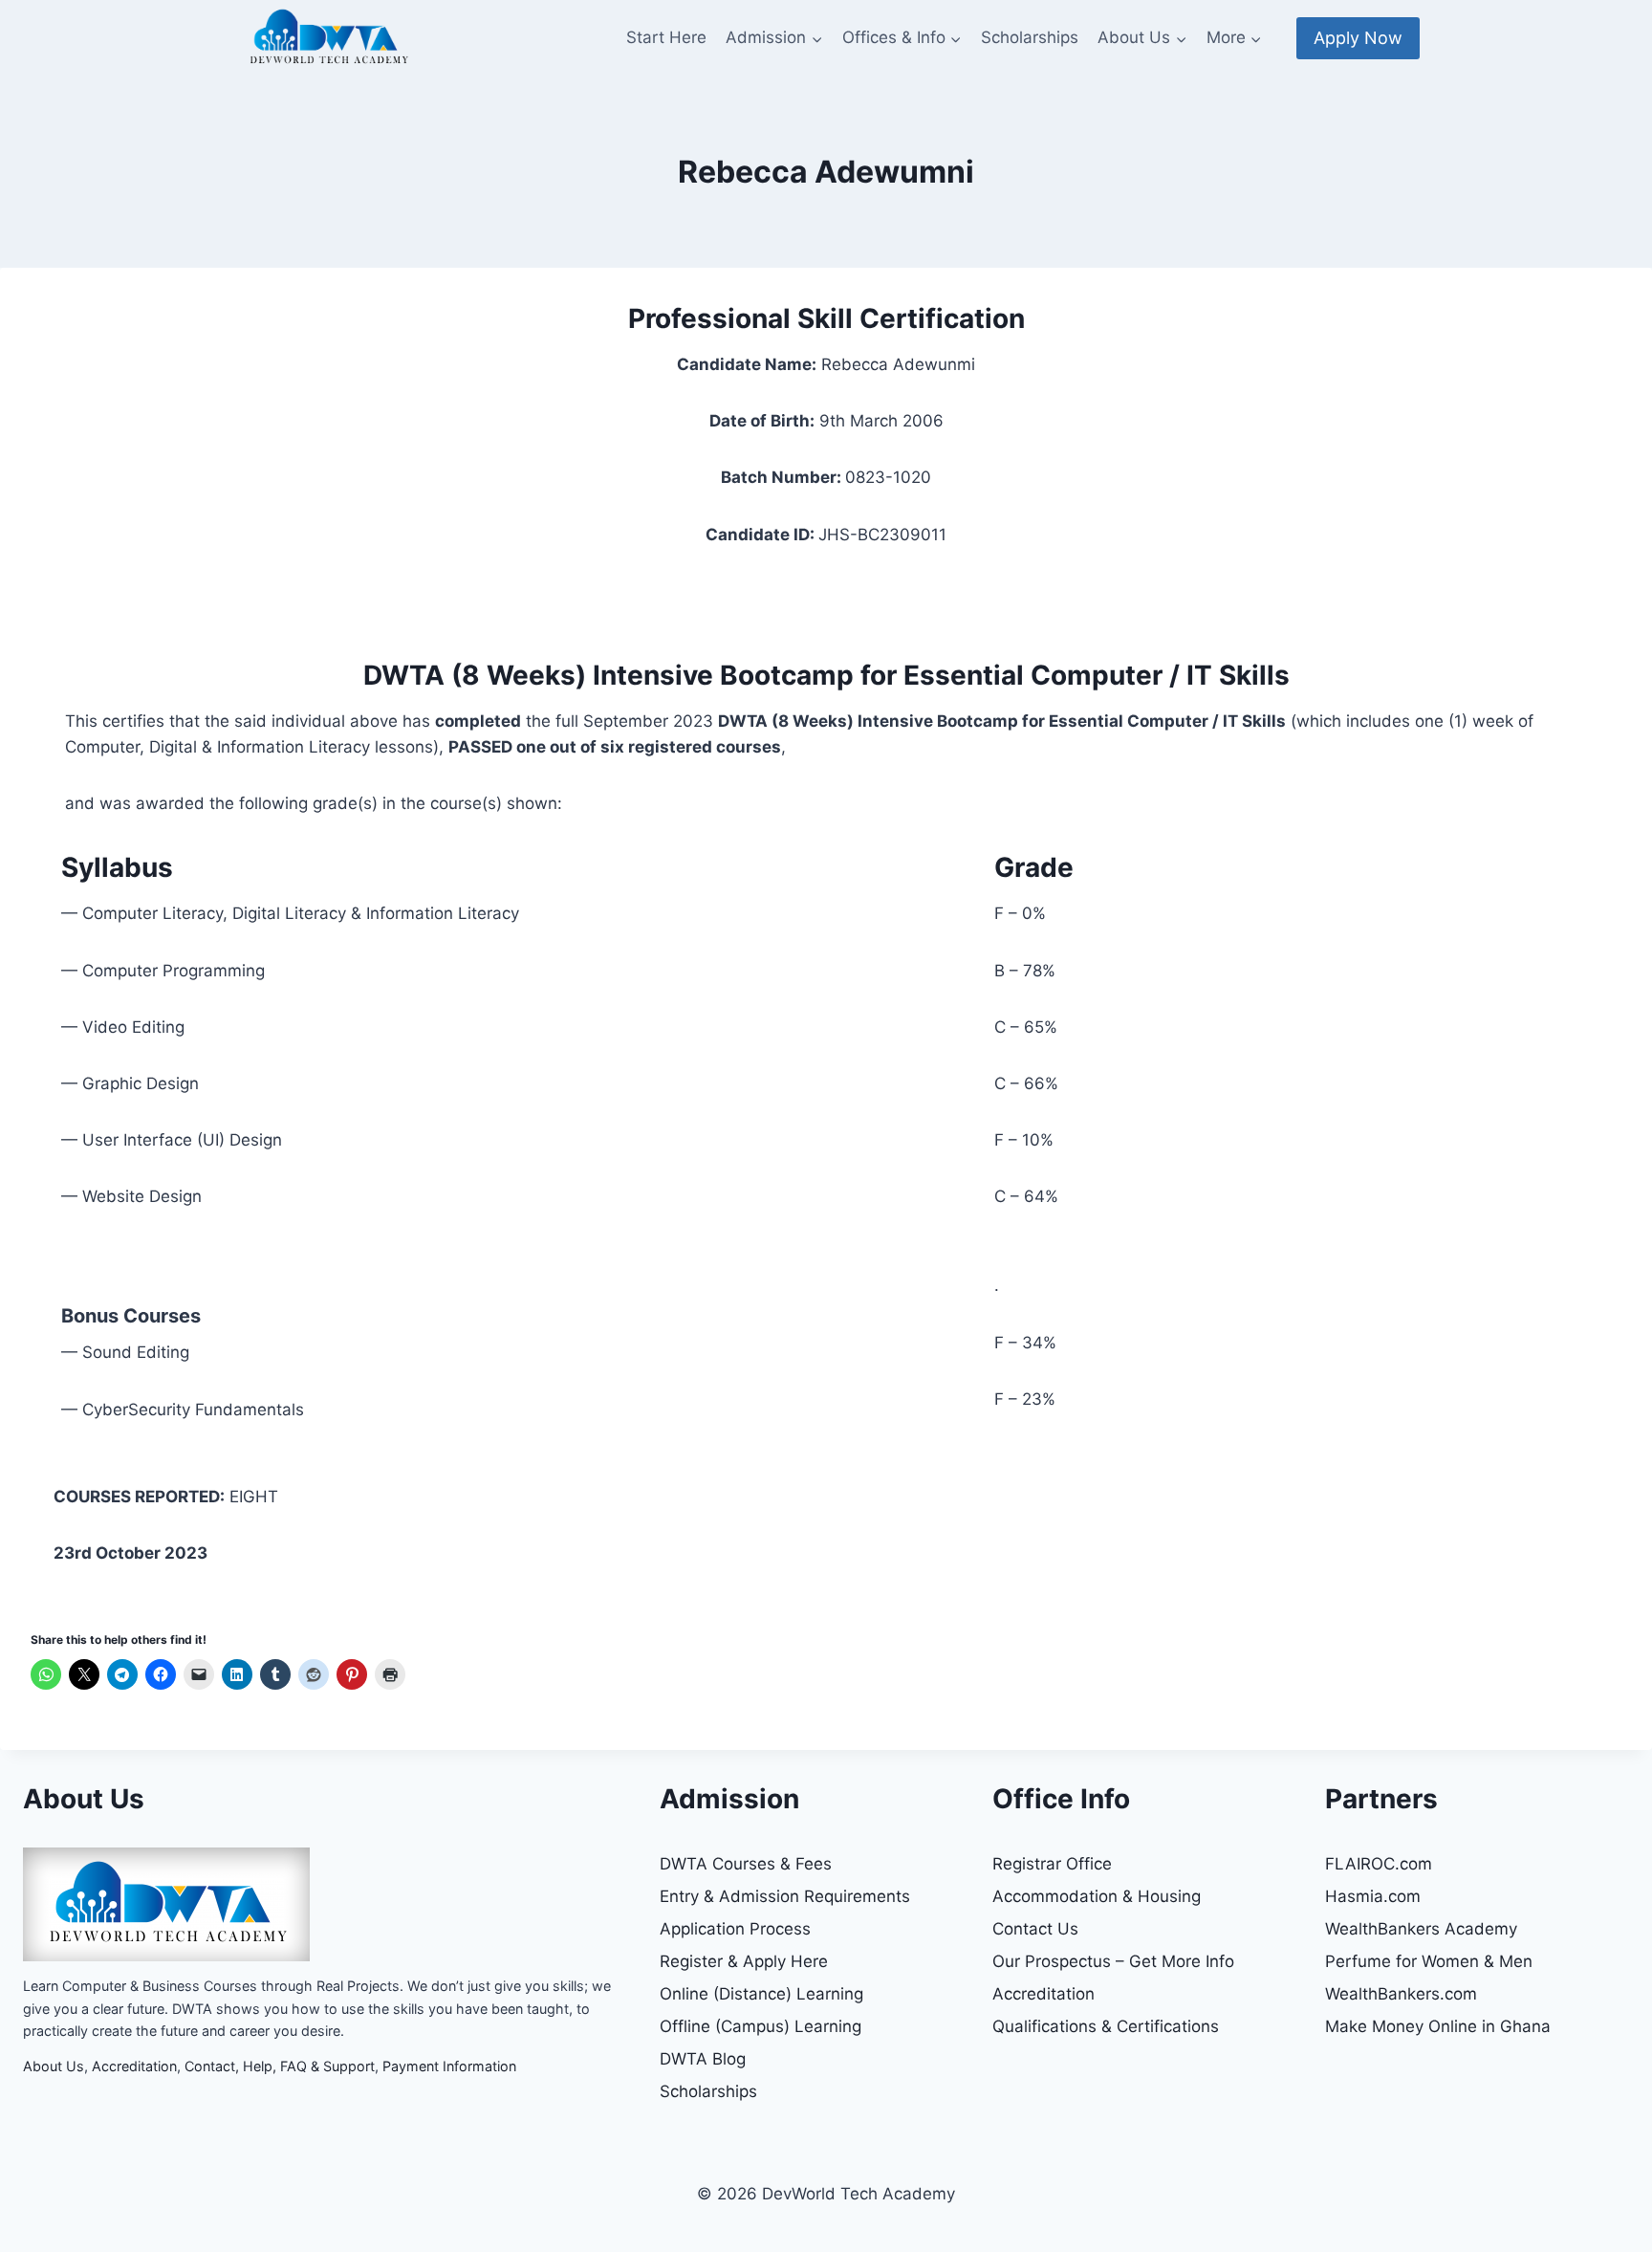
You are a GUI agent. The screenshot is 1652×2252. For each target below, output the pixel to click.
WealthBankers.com (1401, 1994)
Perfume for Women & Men (1429, 1961)
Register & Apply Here (744, 1961)
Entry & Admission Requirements (785, 1896)
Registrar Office (1052, 1864)
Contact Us (1035, 1929)
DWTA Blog (703, 2059)
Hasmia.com (1373, 1896)
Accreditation (134, 2066)
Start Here (666, 37)
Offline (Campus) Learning (761, 2026)
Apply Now (1358, 38)
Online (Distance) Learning (761, 1994)
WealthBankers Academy (1421, 1929)
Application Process (735, 1929)
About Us (54, 2066)
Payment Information (449, 2066)
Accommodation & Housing (1097, 1896)
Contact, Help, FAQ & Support (280, 2066)
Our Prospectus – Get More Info (1113, 1961)
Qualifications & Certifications (1106, 2026)
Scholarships (1030, 37)
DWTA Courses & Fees (746, 1864)
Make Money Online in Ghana (1438, 2026)
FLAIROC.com (1379, 1864)
